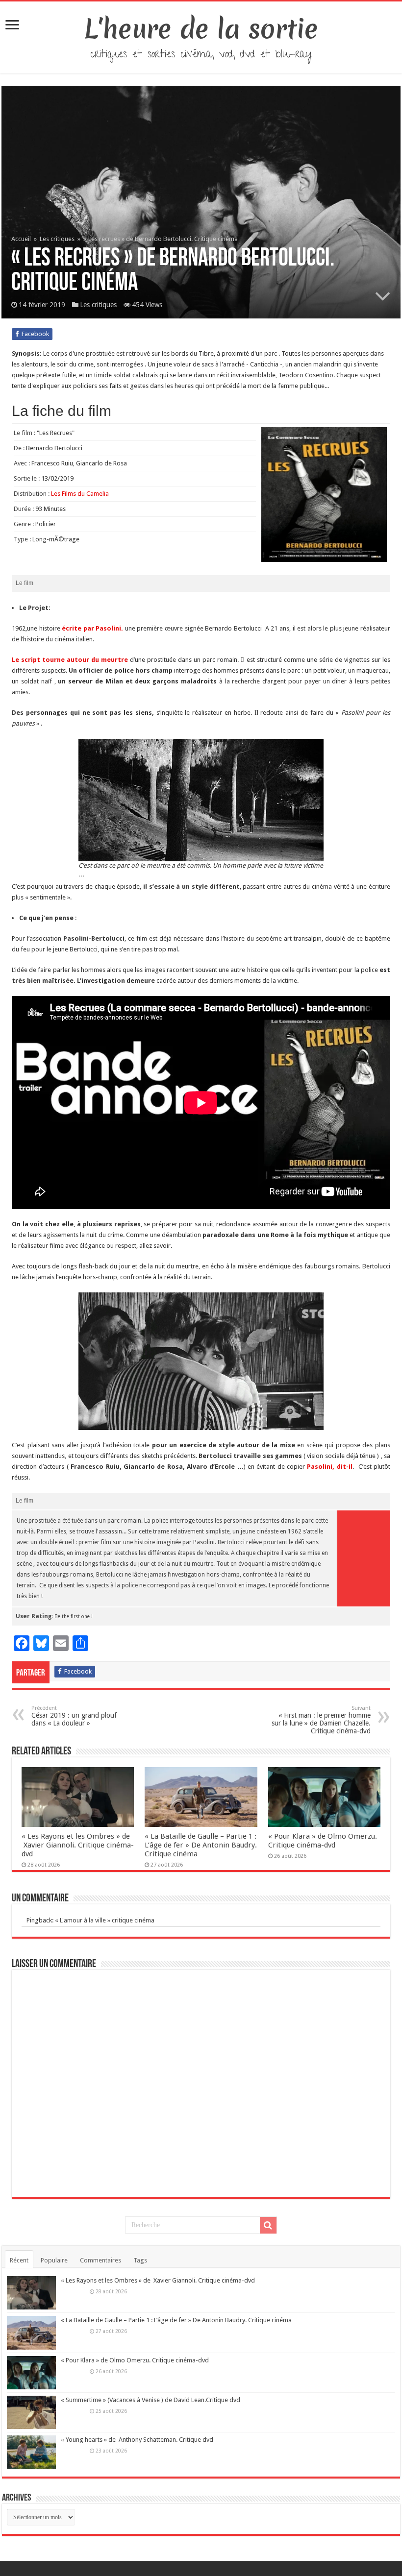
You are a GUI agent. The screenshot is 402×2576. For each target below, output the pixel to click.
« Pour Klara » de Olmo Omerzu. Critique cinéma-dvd (323, 1841)
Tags (140, 2260)
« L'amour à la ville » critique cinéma (105, 1920)
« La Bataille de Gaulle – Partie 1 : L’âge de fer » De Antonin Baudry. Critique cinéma (201, 1845)
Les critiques (57, 239)
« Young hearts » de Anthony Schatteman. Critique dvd (137, 2440)
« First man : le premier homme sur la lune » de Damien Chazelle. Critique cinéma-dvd (321, 1720)
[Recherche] (268, 2225)
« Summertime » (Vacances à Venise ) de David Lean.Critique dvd (151, 2400)
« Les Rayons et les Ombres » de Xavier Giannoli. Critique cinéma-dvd (78, 1845)
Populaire (54, 2260)
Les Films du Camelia (80, 494)
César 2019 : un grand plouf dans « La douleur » (74, 1716)
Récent (19, 2260)
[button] (201, 800)
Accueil (22, 239)
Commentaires (100, 2260)
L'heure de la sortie (201, 29)
